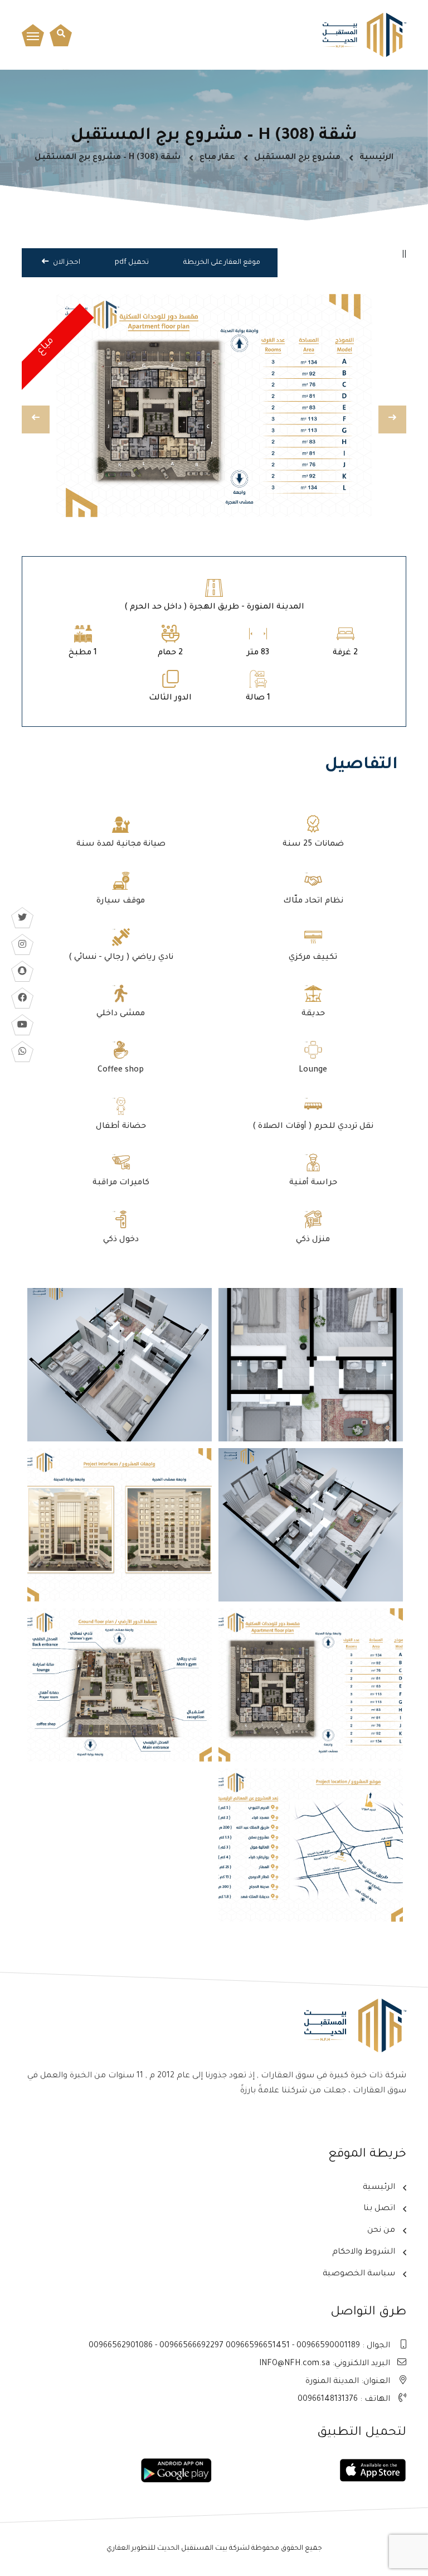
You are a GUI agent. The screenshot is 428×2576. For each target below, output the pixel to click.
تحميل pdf (132, 263)
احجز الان (66, 263)
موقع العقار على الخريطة (222, 263)
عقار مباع (217, 158)
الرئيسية (376, 158)
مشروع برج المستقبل (297, 158)
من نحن (381, 2231)
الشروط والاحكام (364, 2252)
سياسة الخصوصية (359, 2274)
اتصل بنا (379, 2209)
